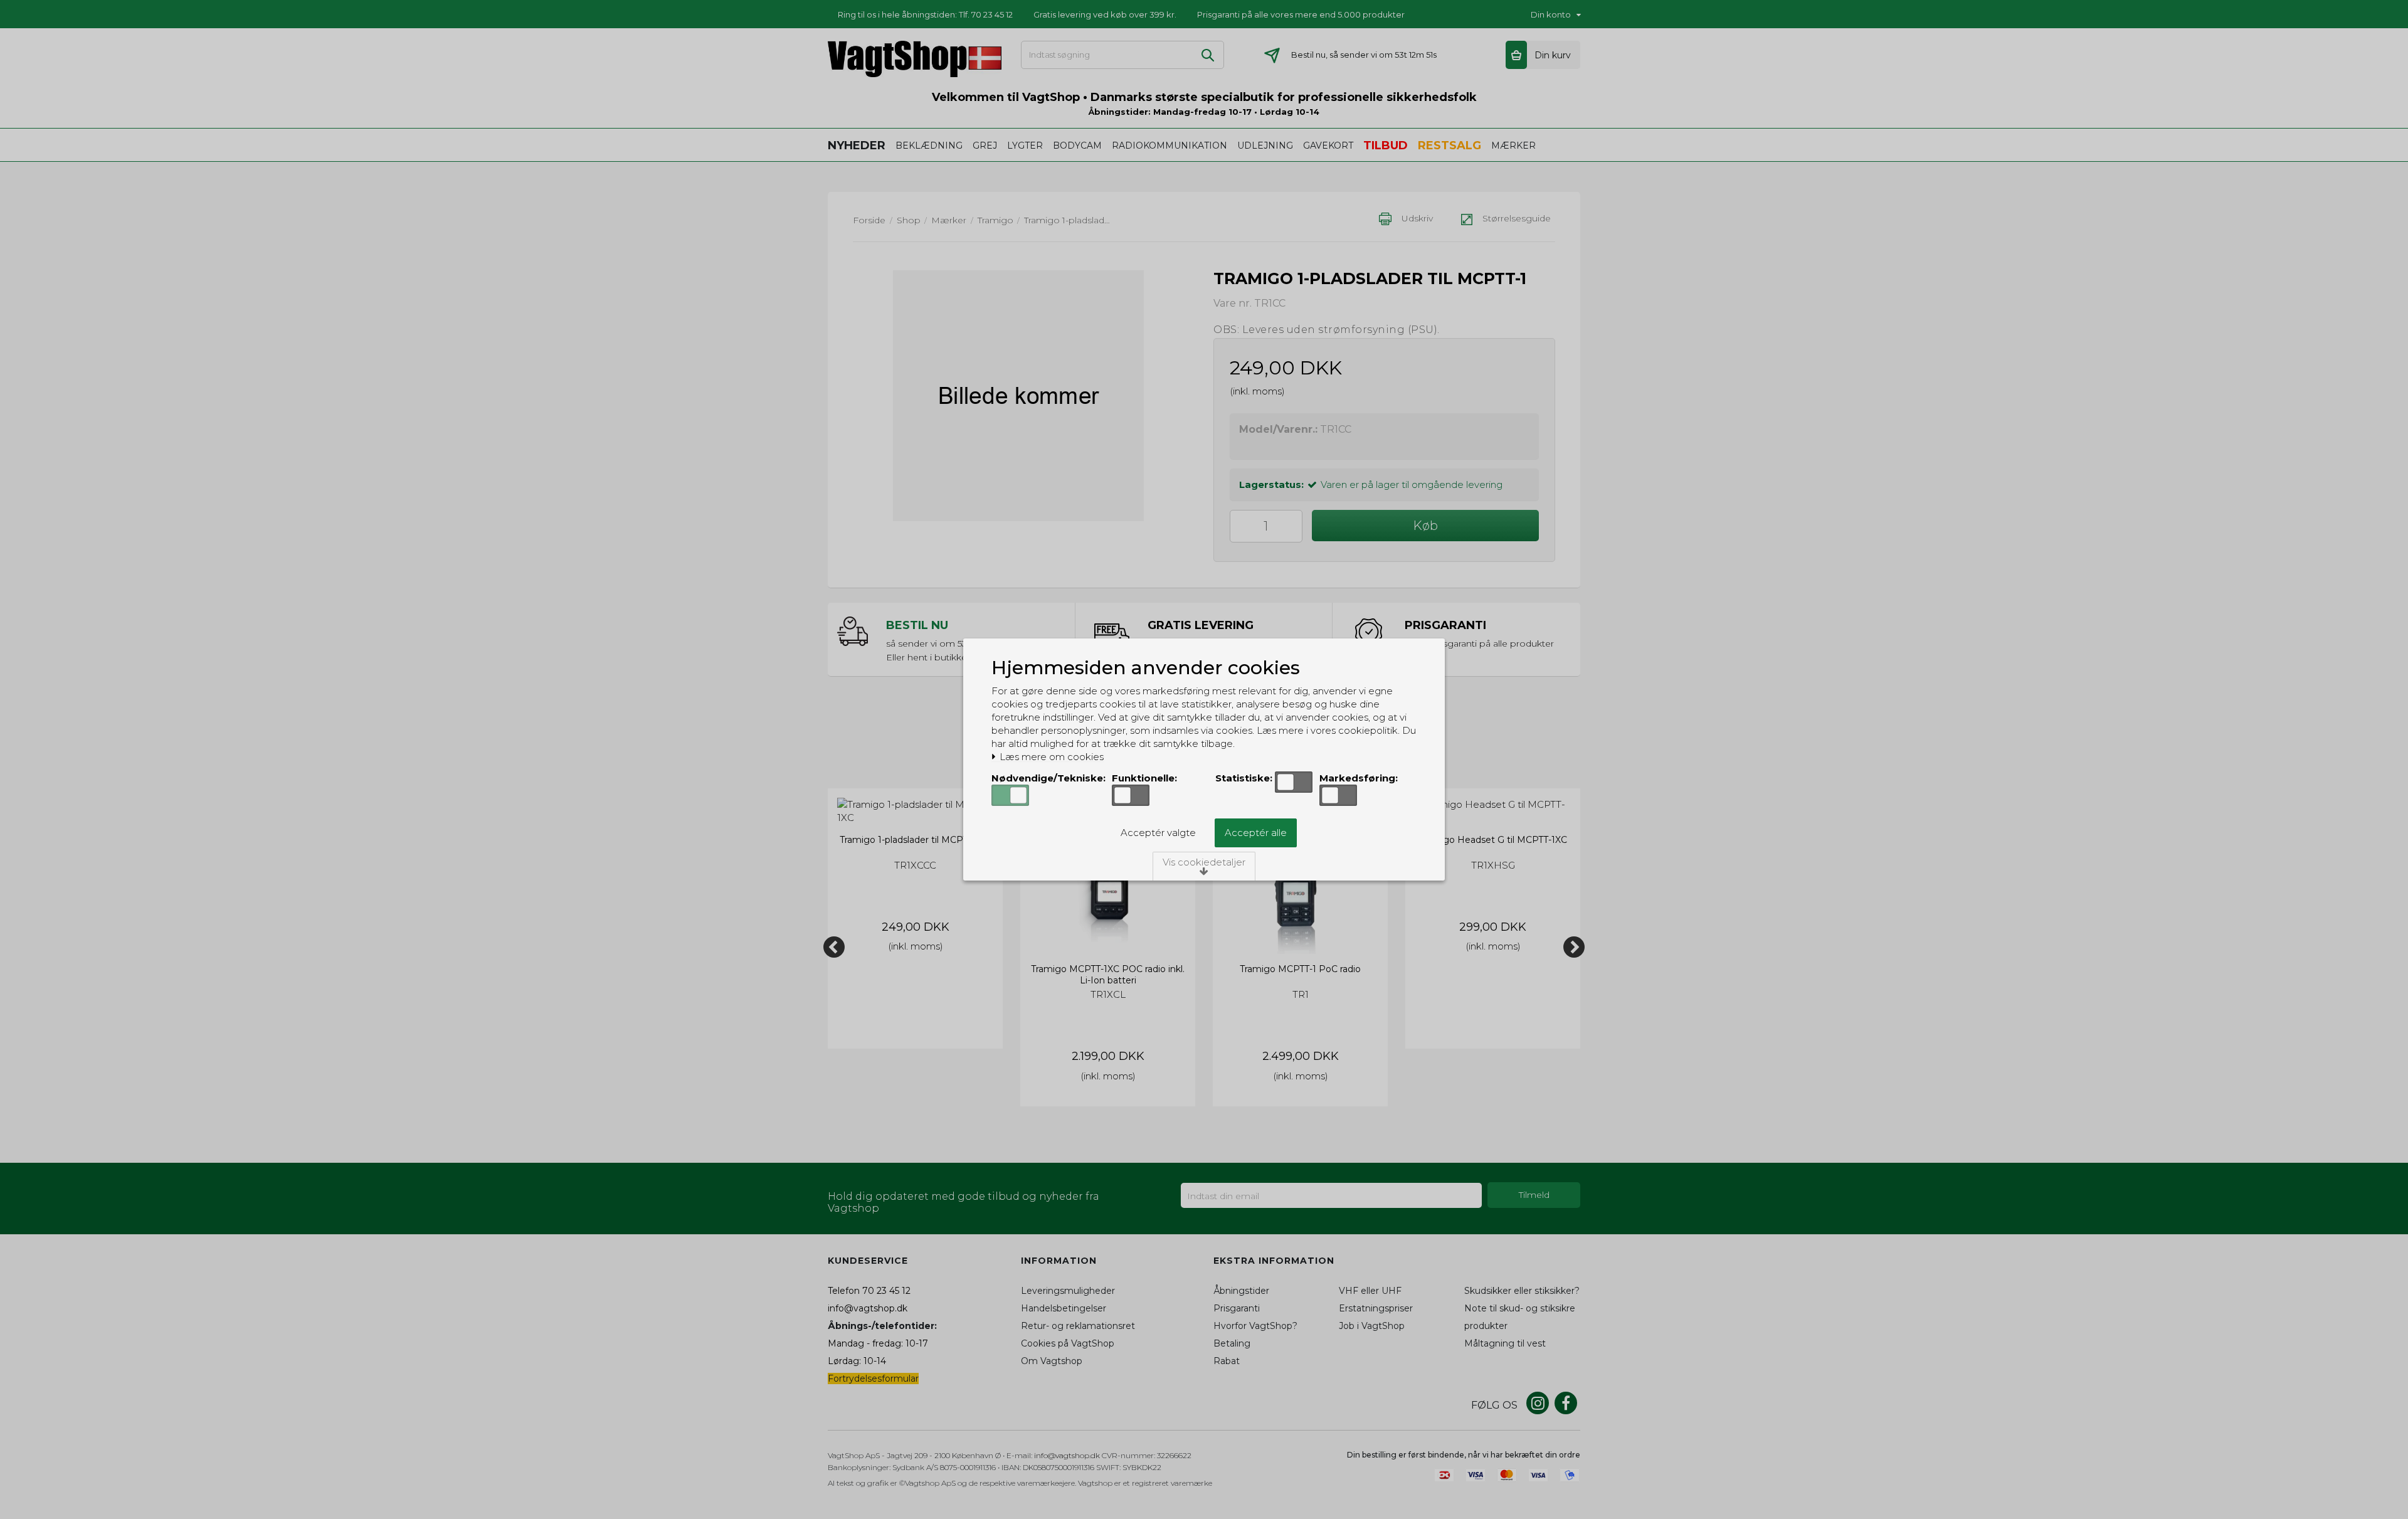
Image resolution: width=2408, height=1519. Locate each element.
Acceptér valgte (1158, 833)
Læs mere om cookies (1050, 757)
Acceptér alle (1256, 833)
